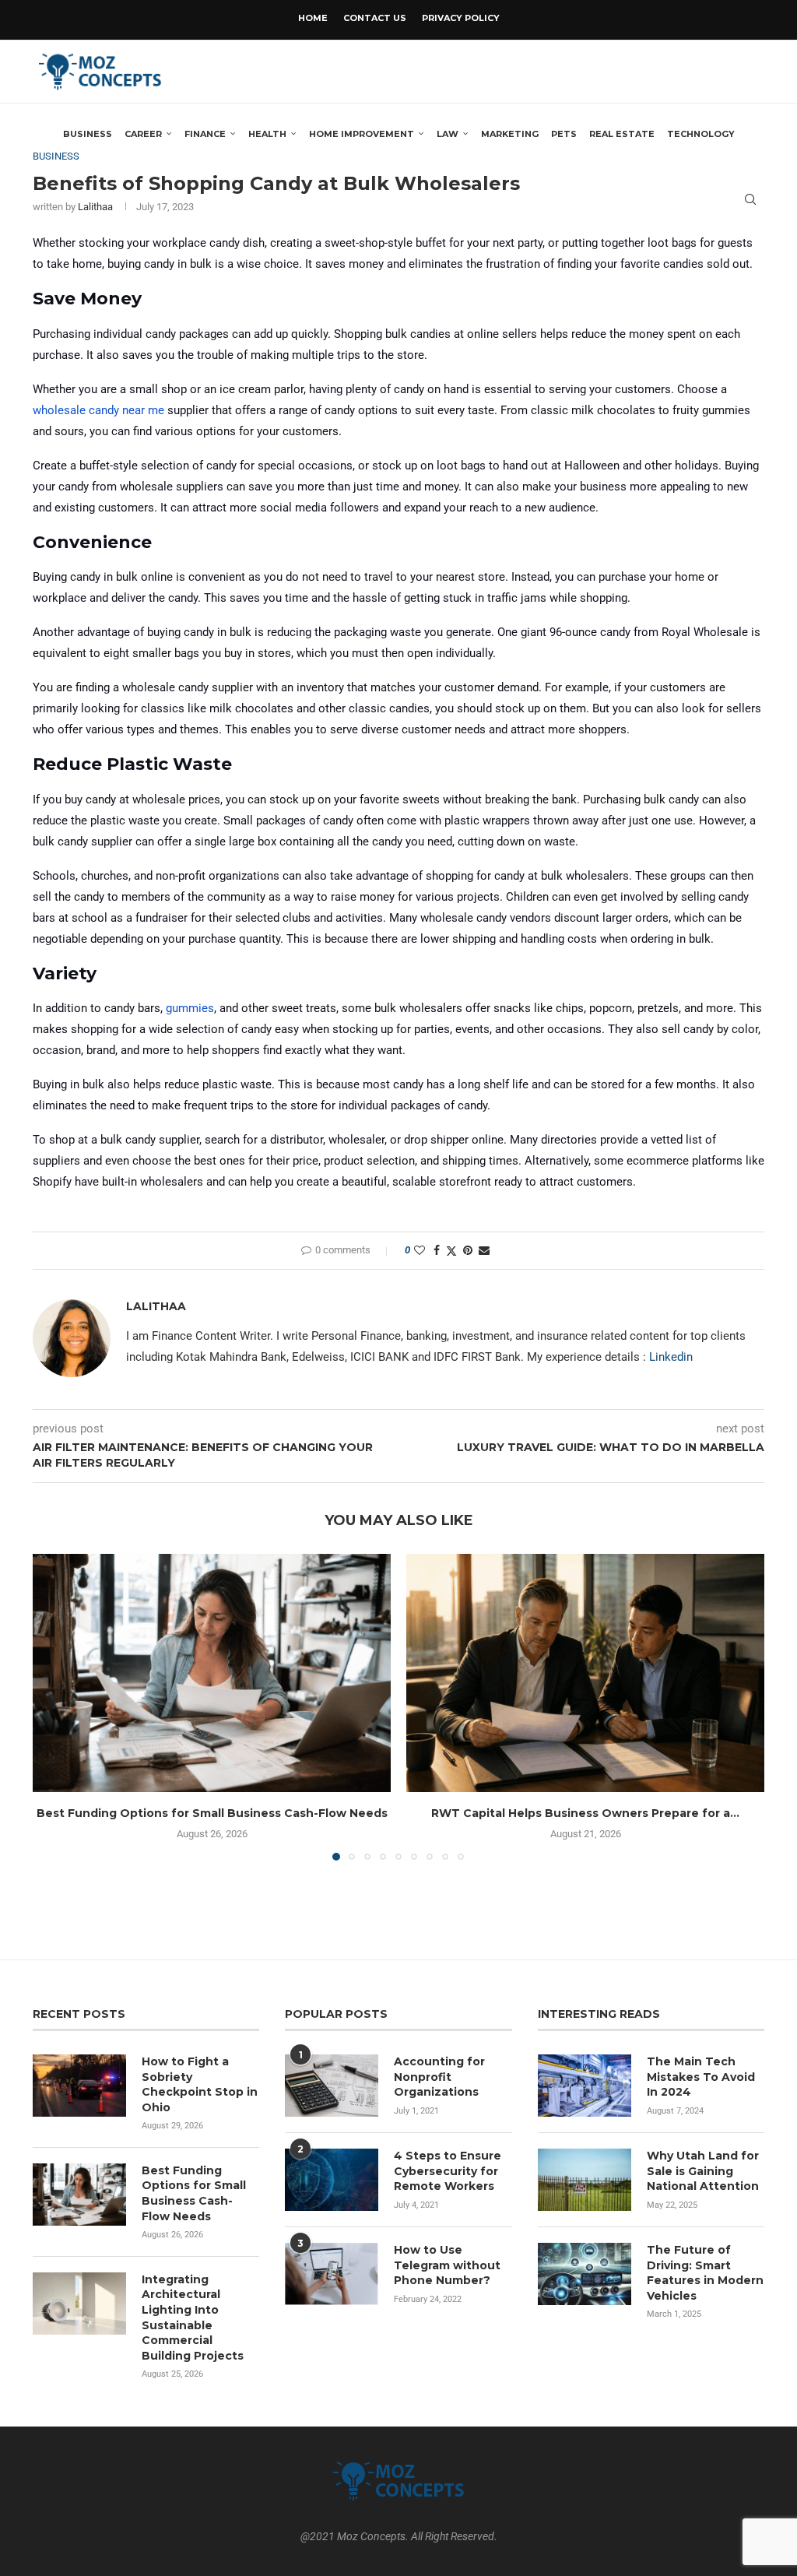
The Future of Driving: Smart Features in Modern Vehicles (705, 2273)
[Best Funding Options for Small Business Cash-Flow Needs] (212, 1673)
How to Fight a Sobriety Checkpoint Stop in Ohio (200, 2084)
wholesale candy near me (98, 410)
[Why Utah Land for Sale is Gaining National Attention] (585, 2180)
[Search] (750, 199)
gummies (190, 1008)
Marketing (510, 134)
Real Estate (622, 134)
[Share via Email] (484, 1250)
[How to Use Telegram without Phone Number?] (332, 2274)
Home (313, 18)
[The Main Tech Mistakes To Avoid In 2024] (585, 2086)
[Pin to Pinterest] (468, 1250)
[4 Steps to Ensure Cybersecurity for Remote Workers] (332, 2180)
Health (267, 134)
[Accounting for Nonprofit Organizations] (332, 2086)
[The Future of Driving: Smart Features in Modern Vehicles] (585, 2274)
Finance (205, 134)
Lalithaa (156, 1306)
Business (88, 134)
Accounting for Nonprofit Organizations (439, 2077)
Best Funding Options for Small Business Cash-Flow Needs (212, 1813)
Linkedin (671, 1357)
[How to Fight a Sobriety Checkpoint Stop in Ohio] (79, 2086)
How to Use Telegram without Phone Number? (447, 2265)
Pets (564, 134)
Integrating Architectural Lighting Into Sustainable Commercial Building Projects (193, 2318)
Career (143, 134)
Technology (701, 134)
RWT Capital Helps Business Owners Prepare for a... (585, 1813)
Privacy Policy (461, 18)
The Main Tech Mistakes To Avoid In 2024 (701, 2077)
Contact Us (375, 18)
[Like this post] (420, 1250)
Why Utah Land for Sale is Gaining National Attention (703, 2171)
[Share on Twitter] (451, 1251)
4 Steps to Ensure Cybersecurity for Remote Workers (448, 2171)
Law (448, 134)
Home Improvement (362, 134)
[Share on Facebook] (437, 1250)
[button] (54, 1706)
